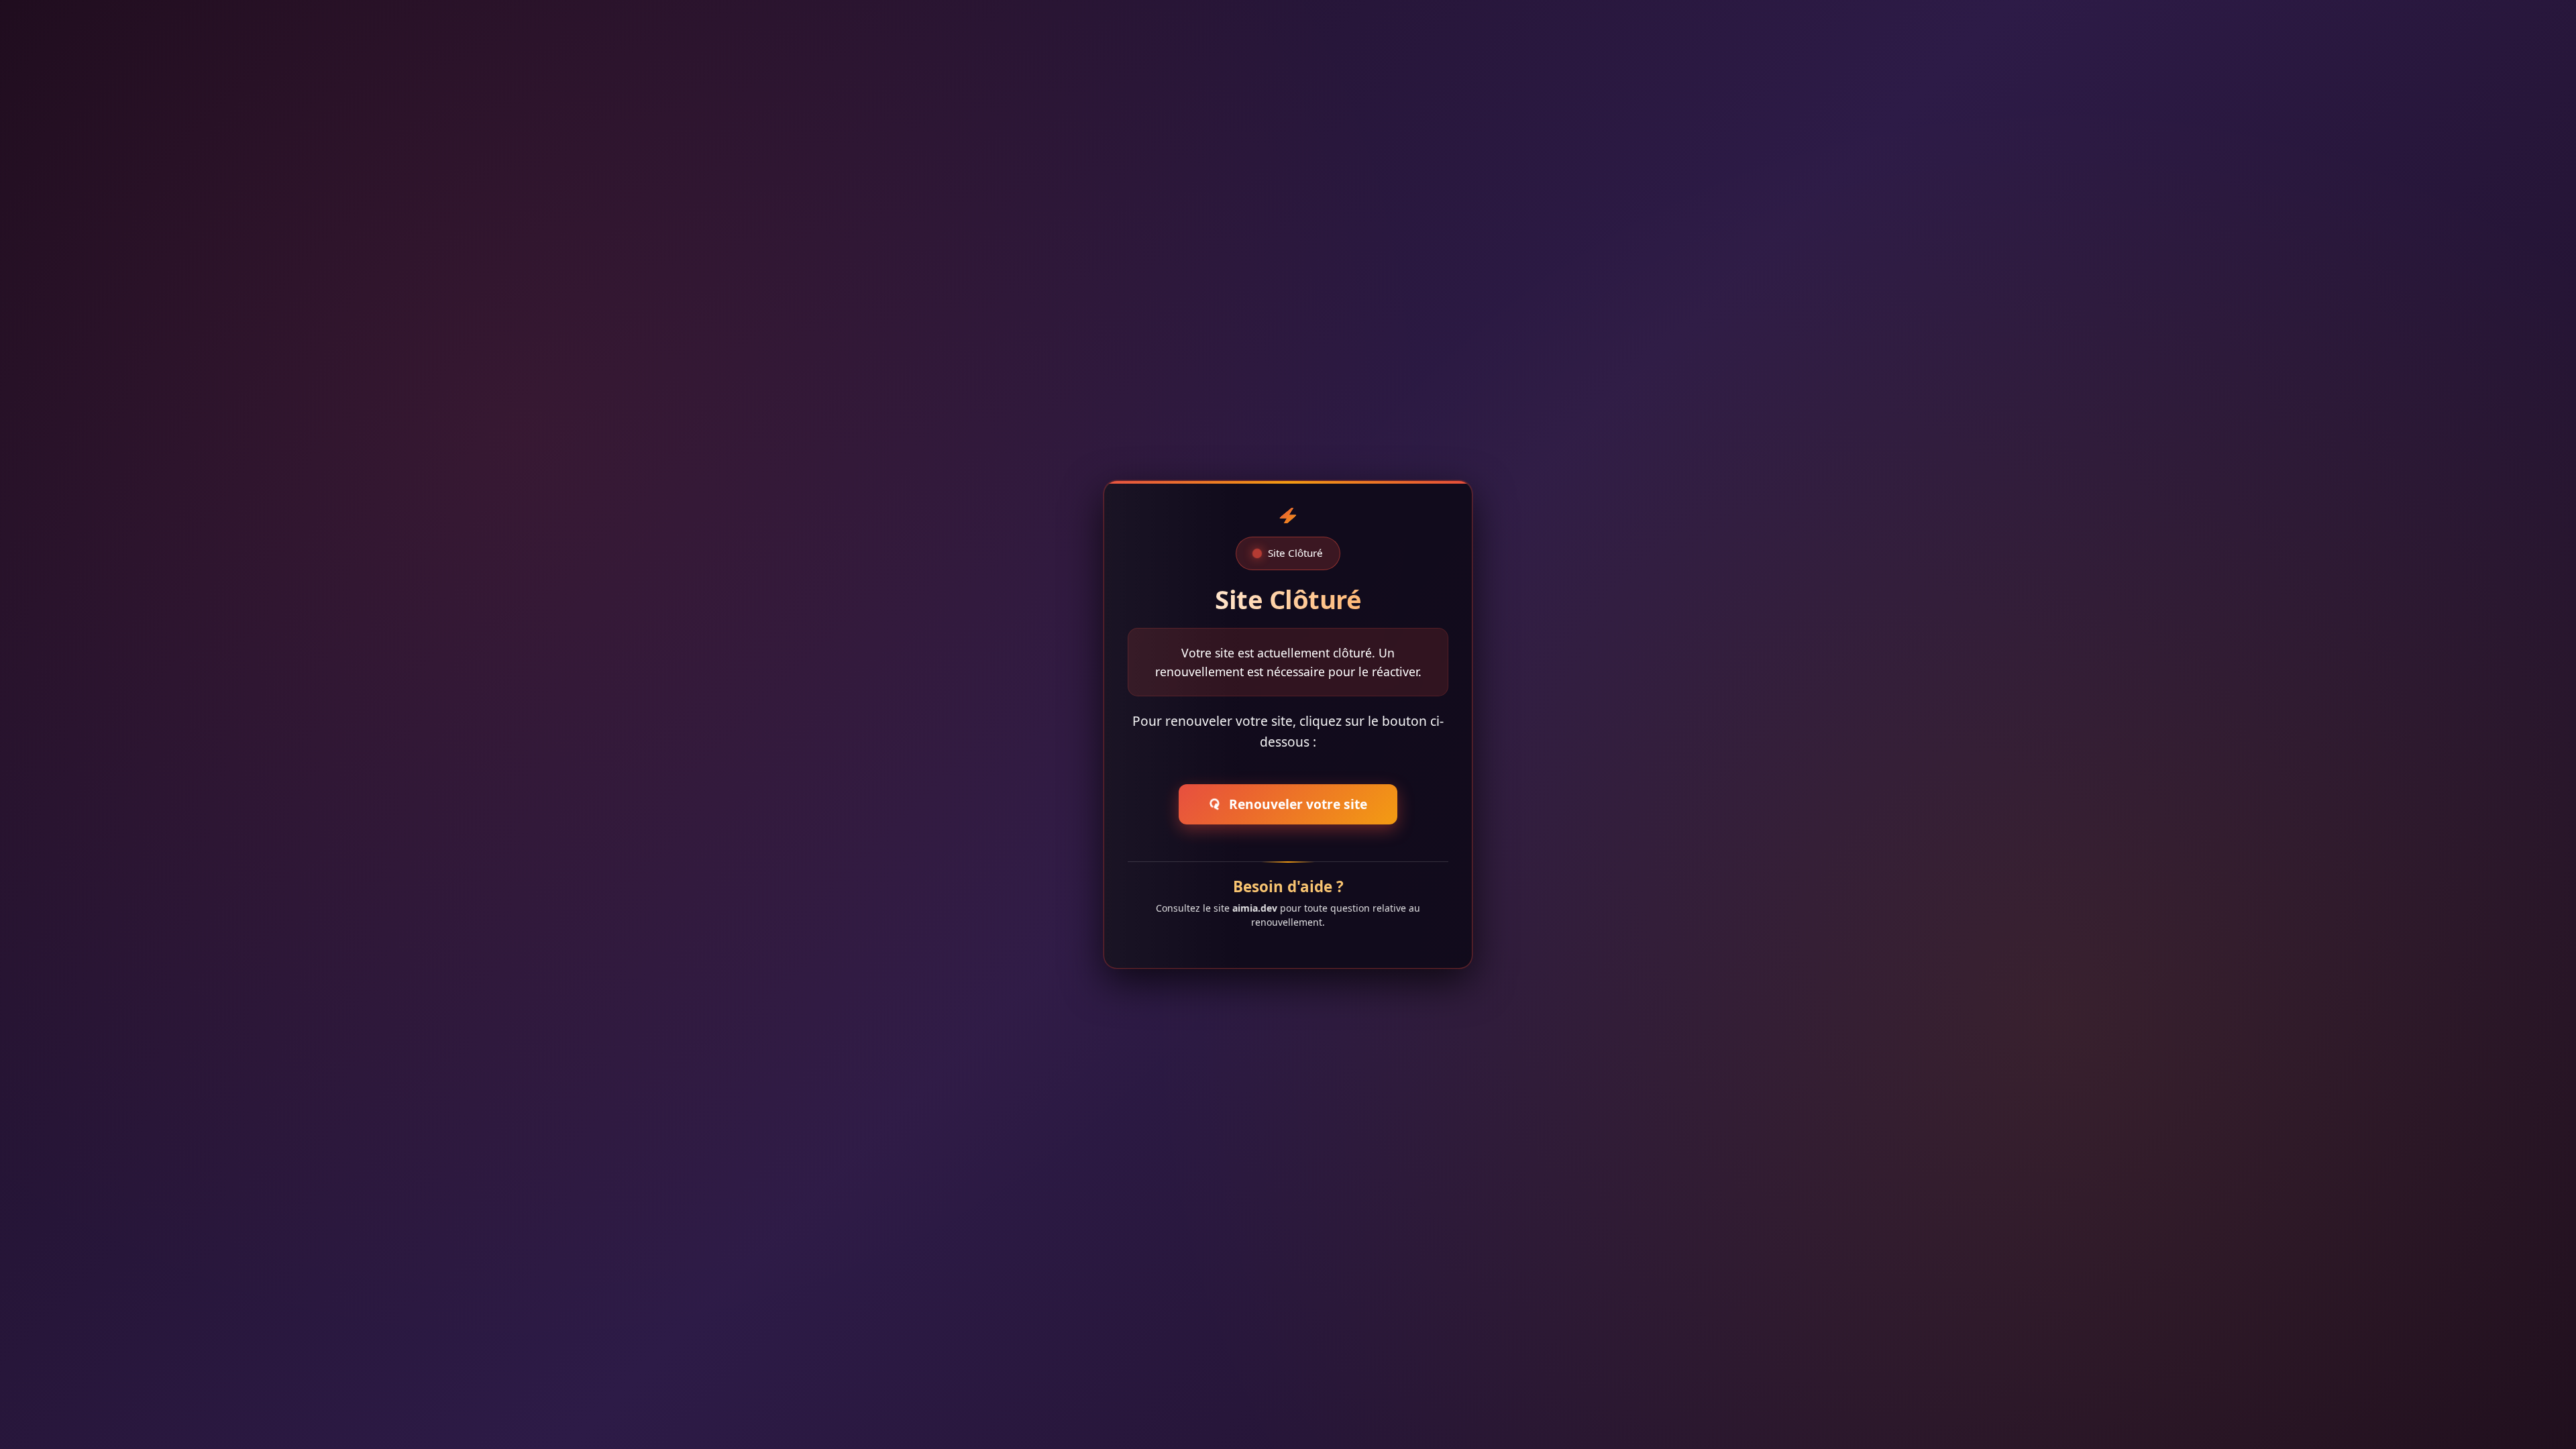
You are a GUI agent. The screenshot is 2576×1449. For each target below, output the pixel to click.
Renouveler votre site (1285, 804)
